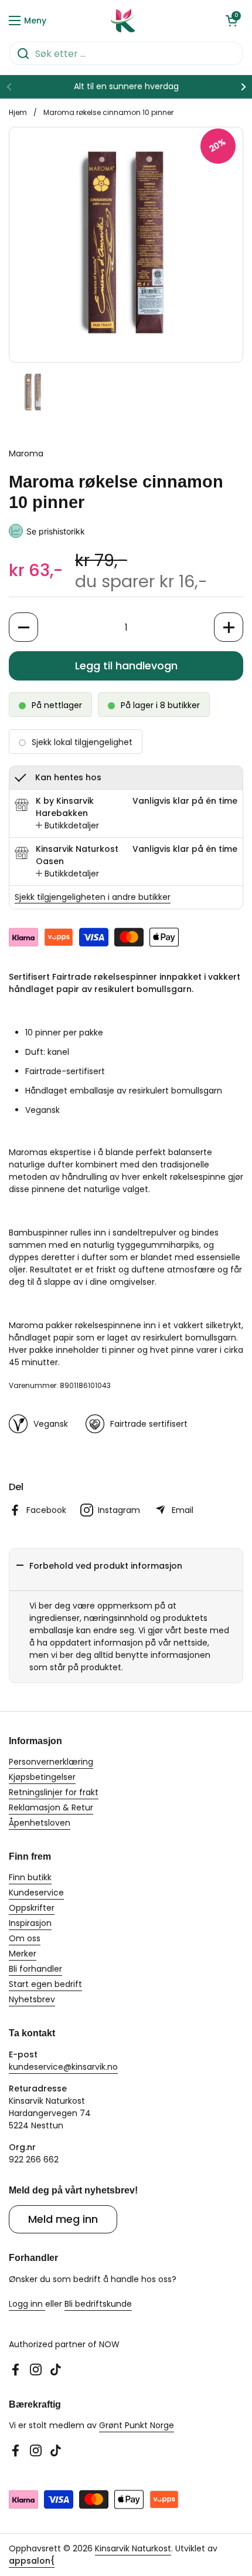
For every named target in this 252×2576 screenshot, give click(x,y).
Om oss (25, 1938)
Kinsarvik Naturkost (133, 2548)
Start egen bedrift (45, 1984)
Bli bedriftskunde (98, 2304)
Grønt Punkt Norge (137, 2425)
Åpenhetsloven (40, 1823)
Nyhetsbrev (32, 1999)
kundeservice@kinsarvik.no (63, 2067)
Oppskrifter (32, 1908)
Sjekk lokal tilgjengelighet (82, 742)
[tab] (67, 826)
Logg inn (27, 2304)
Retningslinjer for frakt (54, 1792)
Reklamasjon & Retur (51, 1807)
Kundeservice (36, 1893)
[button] (231, 21)
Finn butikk (30, 1877)
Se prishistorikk (56, 531)
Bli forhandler (35, 1969)
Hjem (18, 112)
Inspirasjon (30, 1923)
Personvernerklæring (51, 1762)
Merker (23, 1954)
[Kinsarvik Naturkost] (123, 21)
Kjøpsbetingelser (42, 1777)
